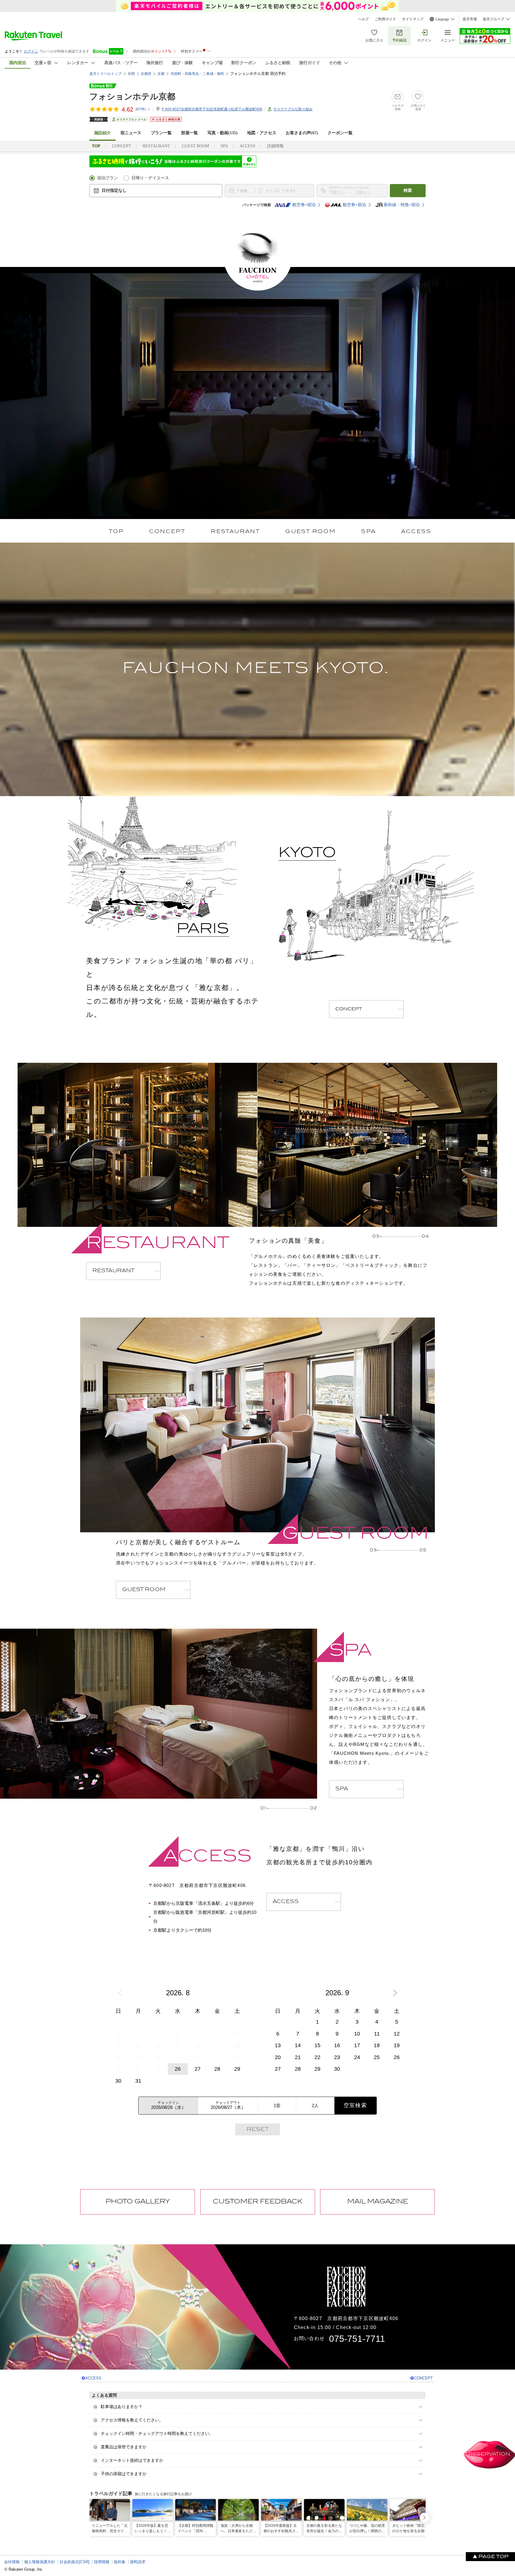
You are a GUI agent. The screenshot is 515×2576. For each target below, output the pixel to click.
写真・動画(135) (222, 133)
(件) (141, 109)
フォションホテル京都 (132, 96)
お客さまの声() (302, 133)
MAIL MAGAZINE (378, 2202)
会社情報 (12, 2562)
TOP (116, 532)
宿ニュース (131, 133)
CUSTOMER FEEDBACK (258, 2202)
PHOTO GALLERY (138, 2202)
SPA (224, 146)
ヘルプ (363, 19)
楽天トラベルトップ (106, 74)
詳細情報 (275, 146)
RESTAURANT (156, 146)
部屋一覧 (190, 133)
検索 (408, 190)
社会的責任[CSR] (75, 2562)
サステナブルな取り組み (293, 109)
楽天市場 (470, 19)
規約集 (120, 2562)
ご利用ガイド (385, 19)
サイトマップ (413, 19)
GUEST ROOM (195, 146)
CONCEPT (122, 146)
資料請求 (138, 2562)
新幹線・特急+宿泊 (402, 205)
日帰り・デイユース (150, 178)
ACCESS (248, 146)
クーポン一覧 (340, 133)
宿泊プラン (108, 178)
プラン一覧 (161, 133)
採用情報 (102, 2562)
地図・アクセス (262, 133)
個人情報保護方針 (40, 2562)
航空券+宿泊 (304, 205)
